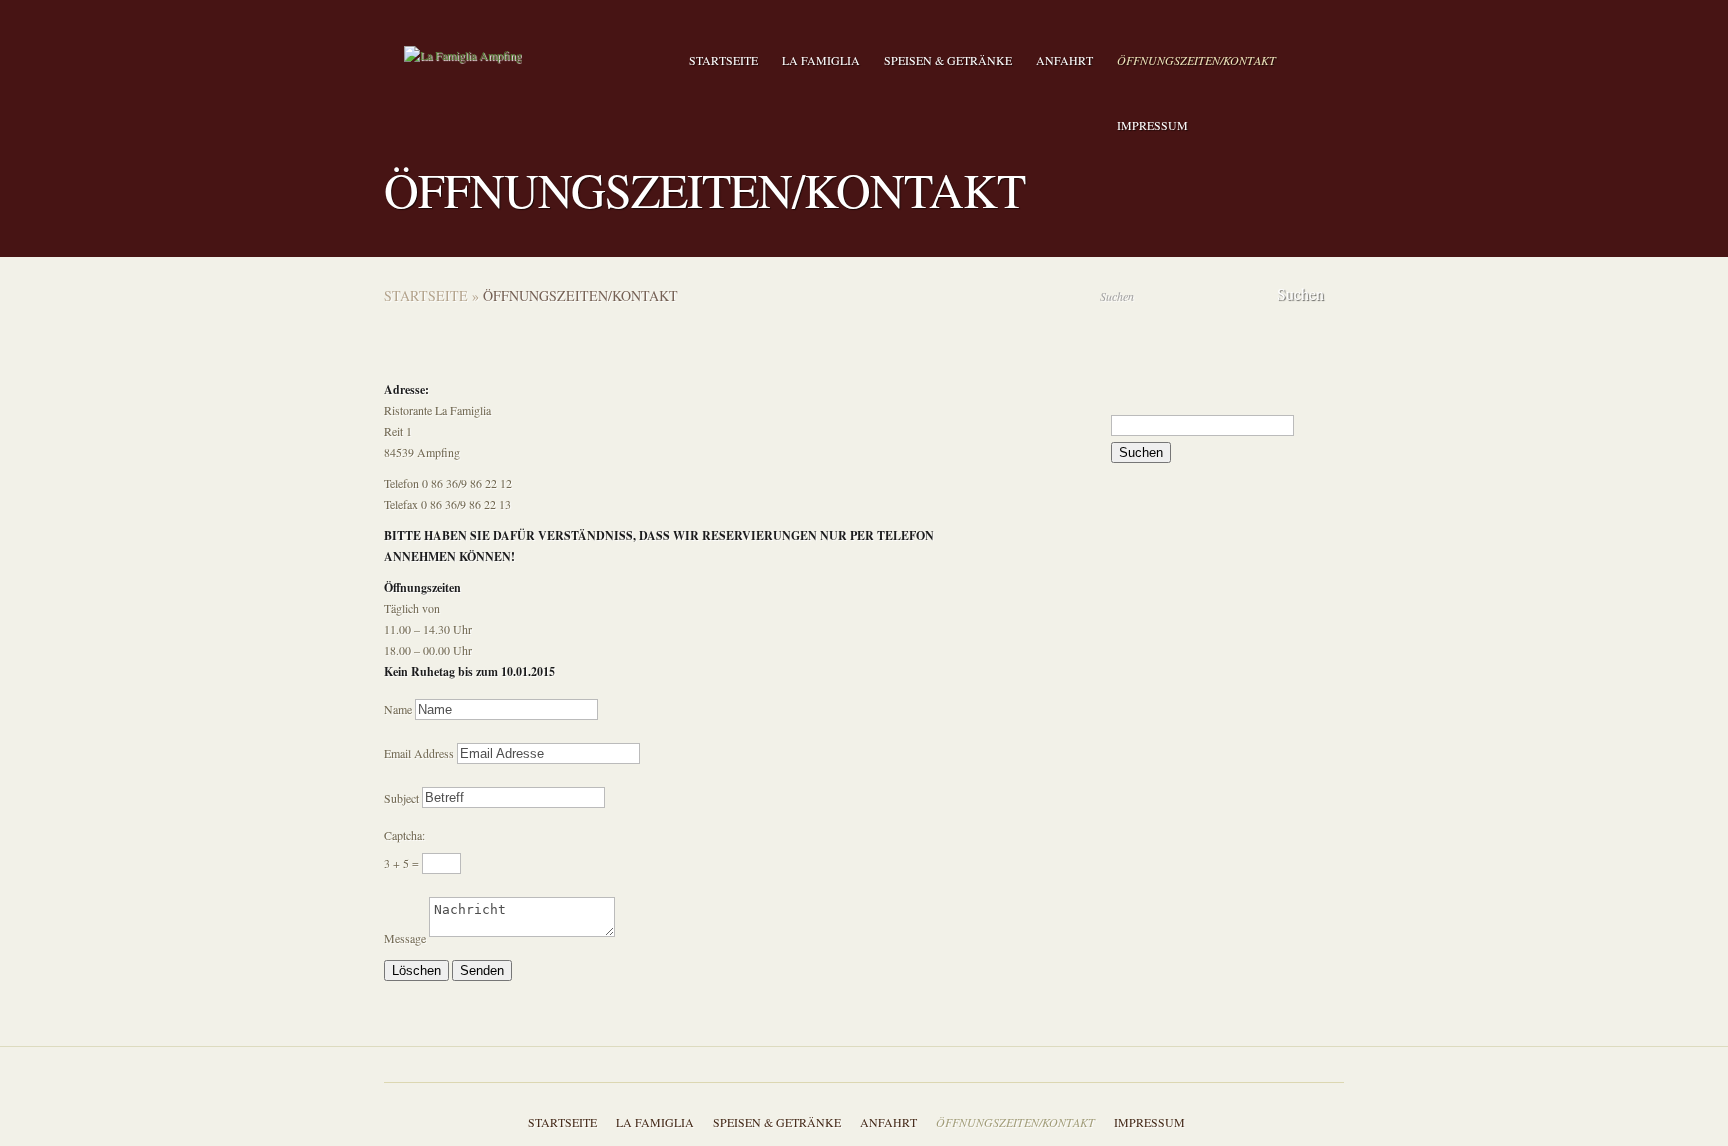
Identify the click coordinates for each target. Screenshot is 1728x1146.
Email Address (419, 753)
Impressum (1152, 125)
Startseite (723, 60)
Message (405, 939)
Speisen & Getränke (948, 60)
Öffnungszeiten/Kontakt (1196, 60)
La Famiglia (821, 60)
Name (398, 709)
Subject (401, 797)
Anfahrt (1064, 60)
